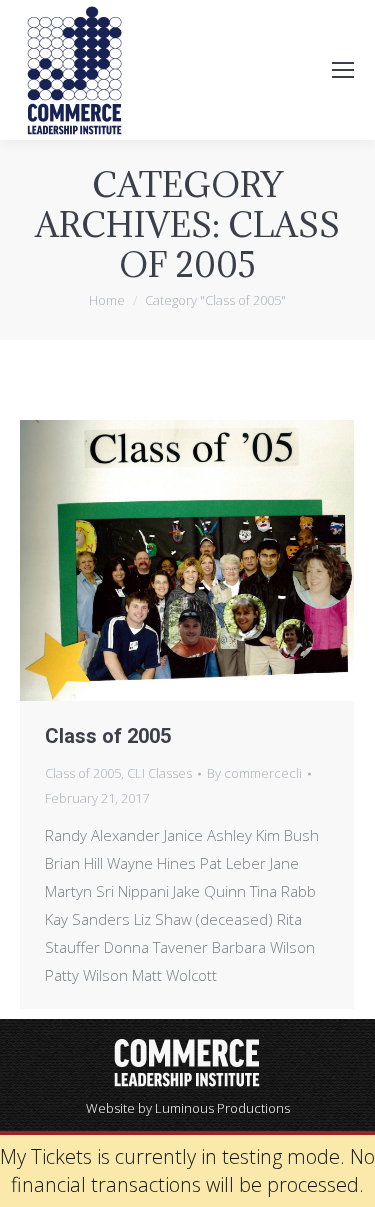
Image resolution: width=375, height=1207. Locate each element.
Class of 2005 (108, 736)
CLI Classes (159, 773)
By (254, 773)
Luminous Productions (222, 1108)
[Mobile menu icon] (343, 70)
